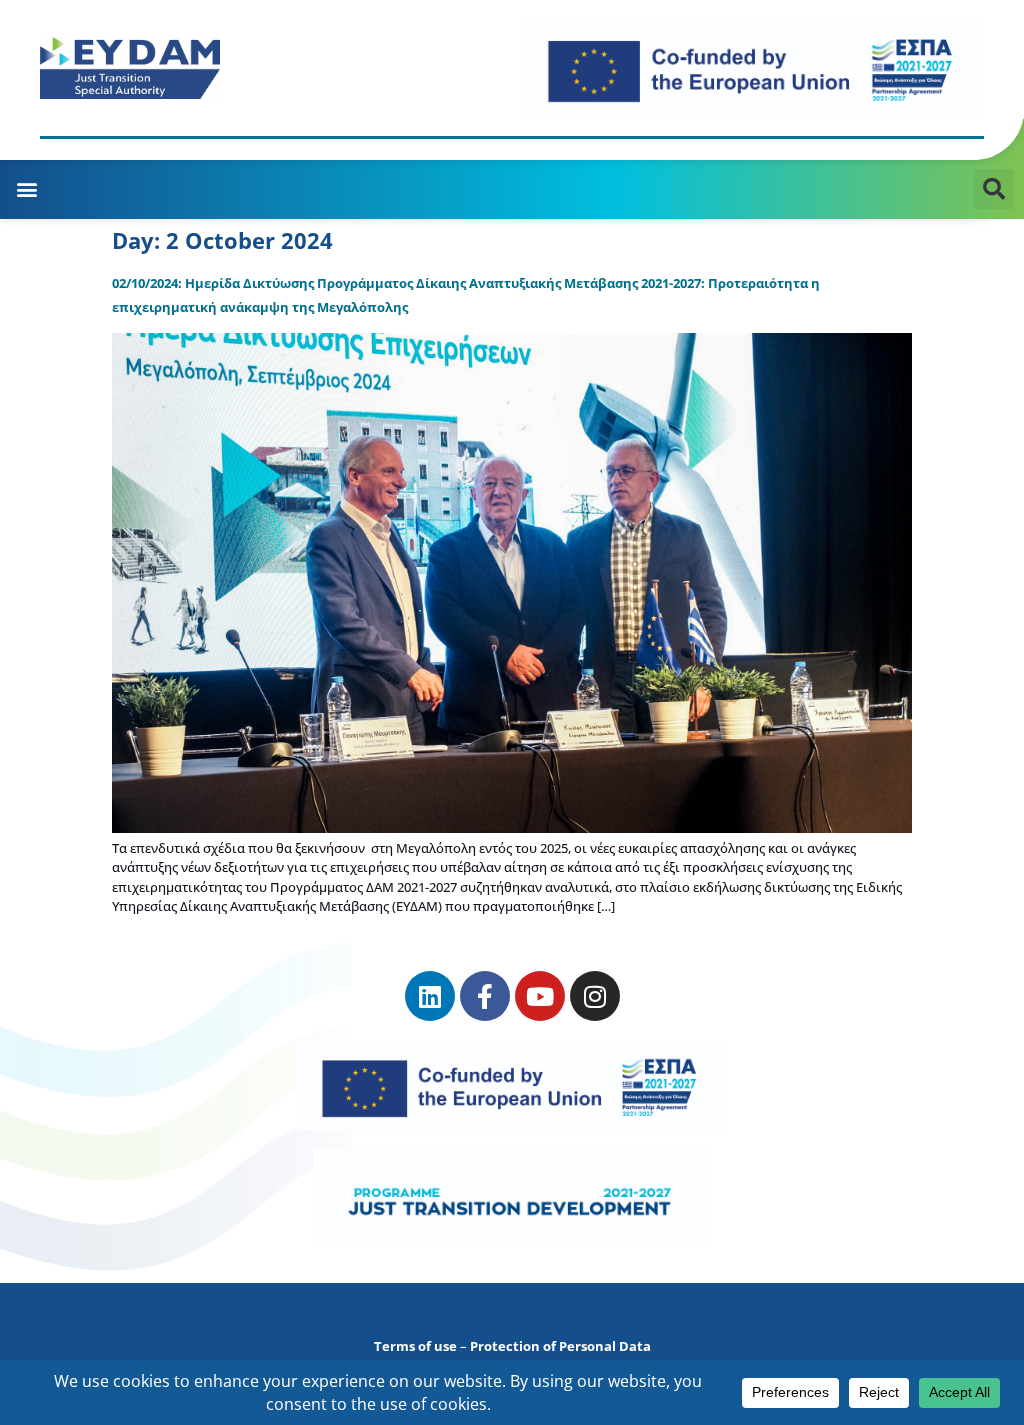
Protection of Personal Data (560, 1346)
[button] (26, 189)
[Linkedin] (430, 996)
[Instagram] (595, 996)
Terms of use (415, 1346)
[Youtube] (540, 996)
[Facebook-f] (485, 996)
